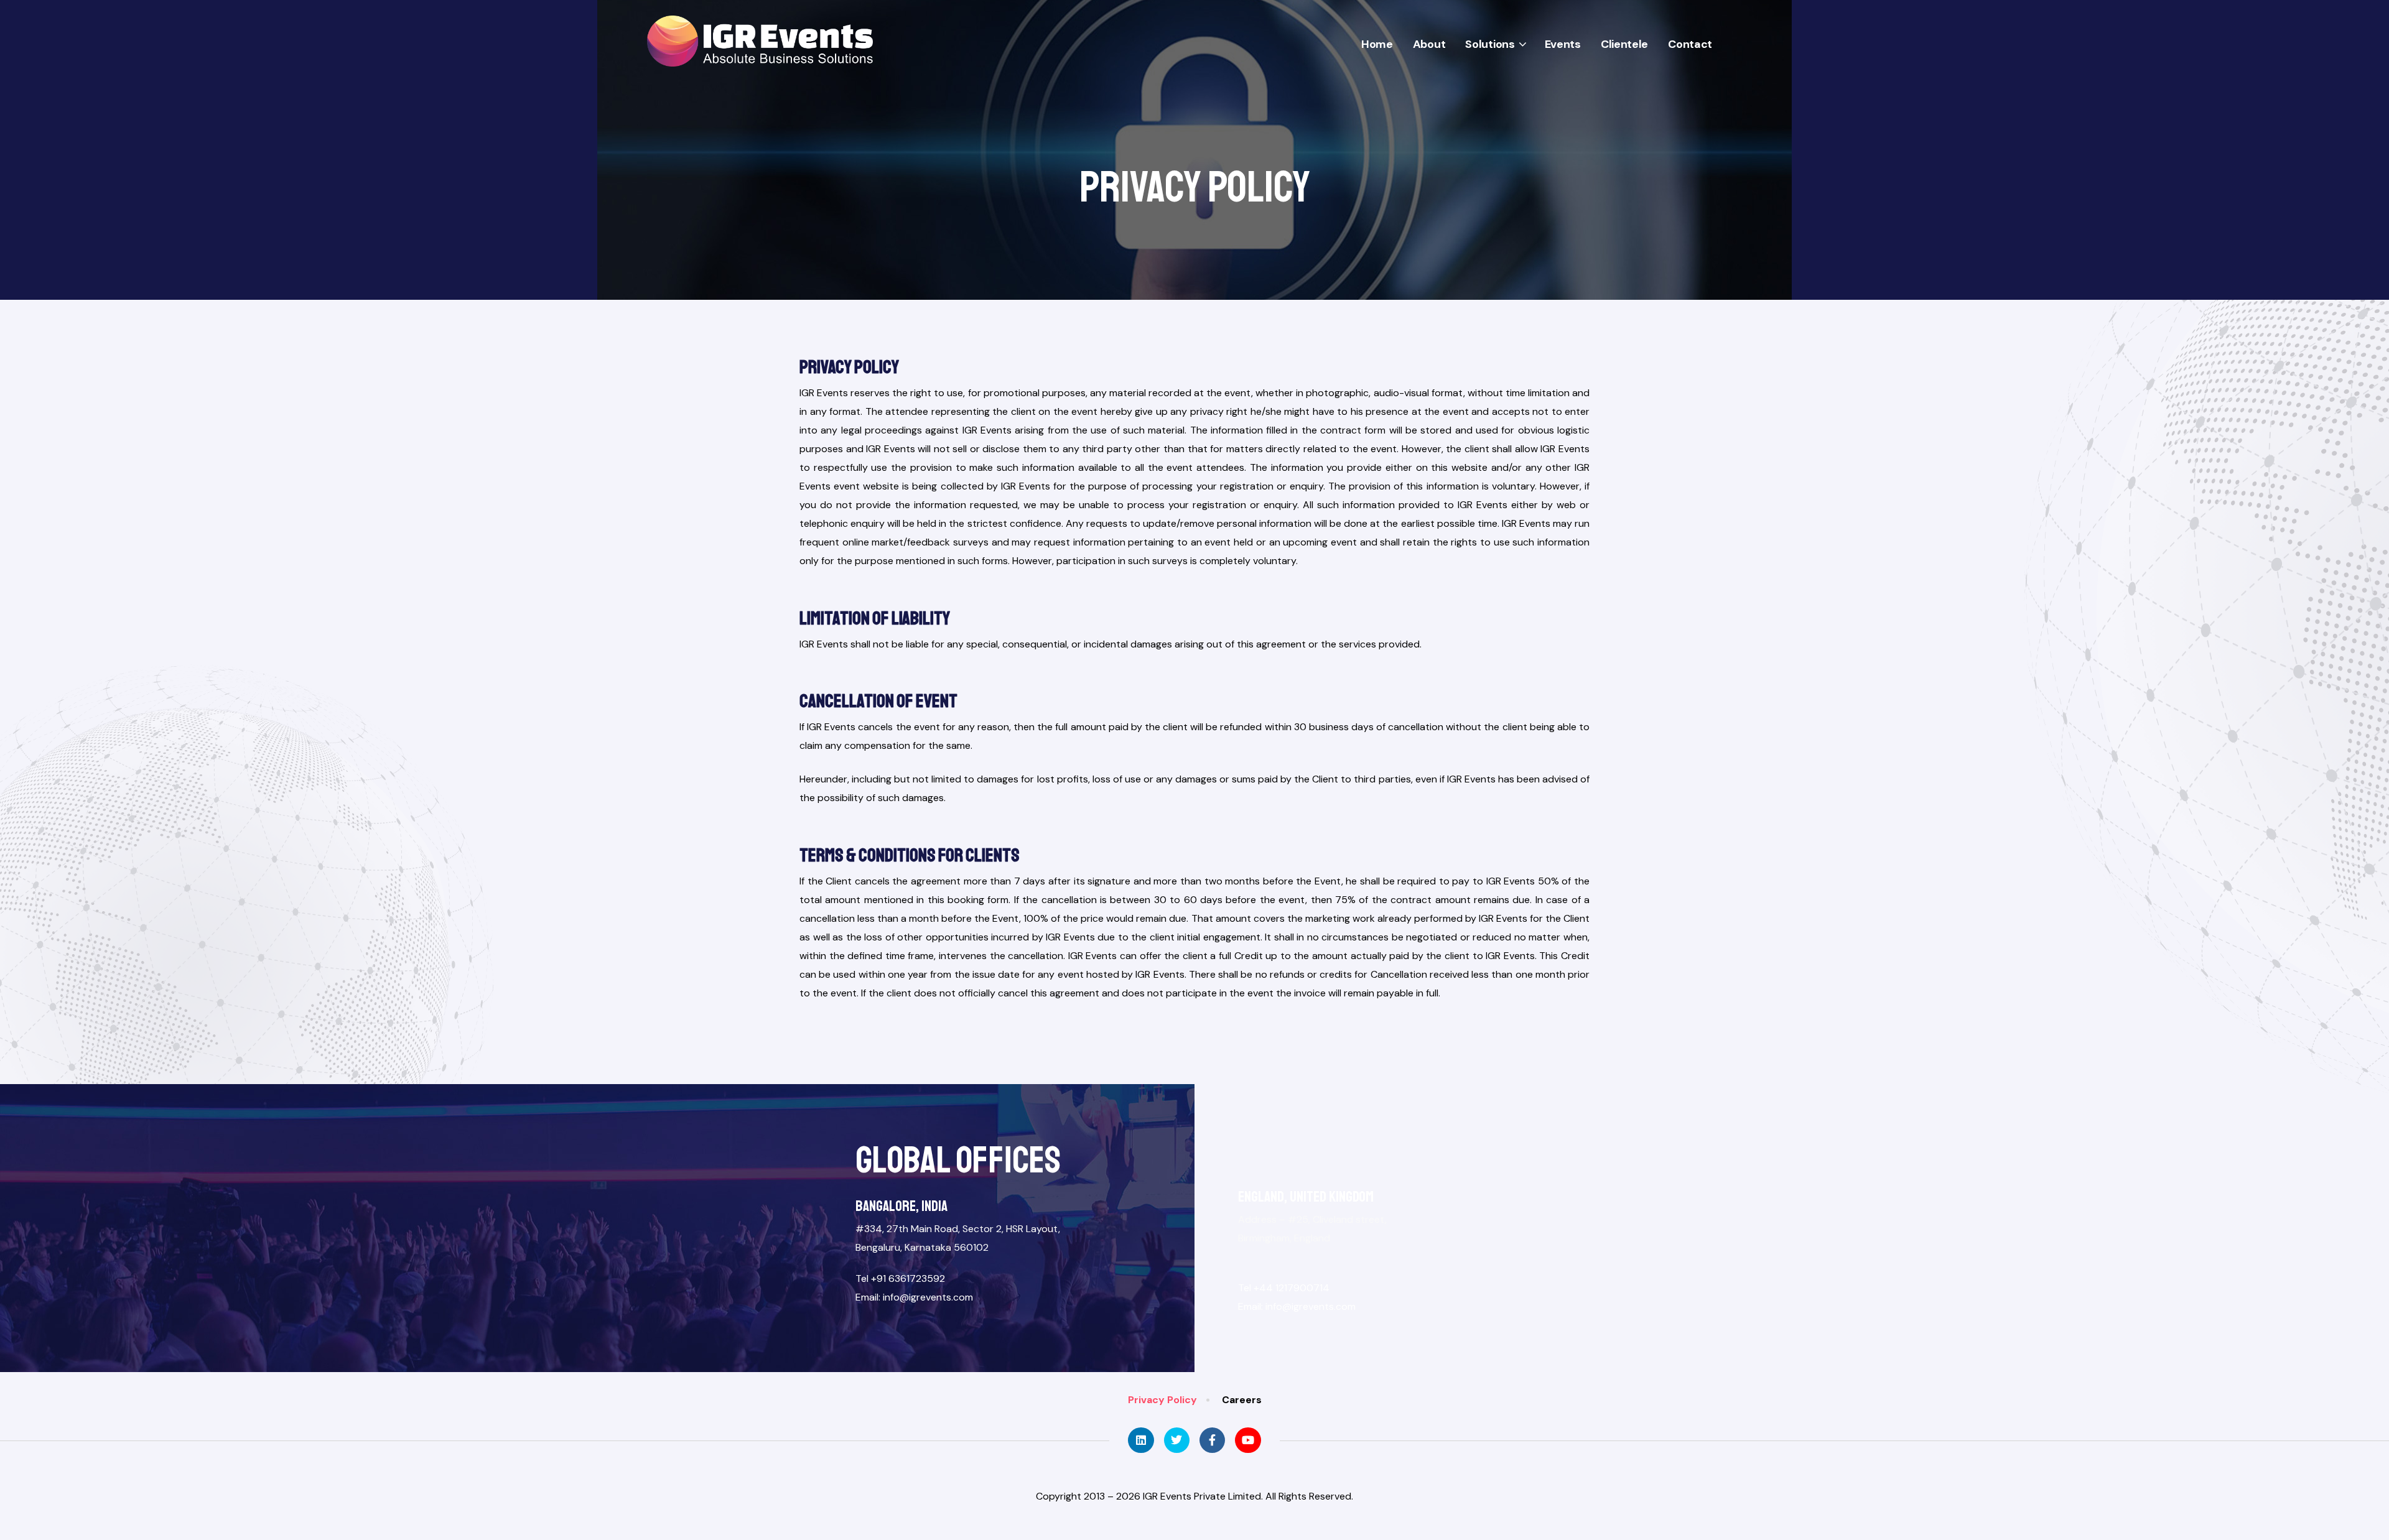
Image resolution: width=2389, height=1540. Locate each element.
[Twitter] (1177, 1440)
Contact (1690, 44)
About (1429, 44)
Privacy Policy (1162, 1400)
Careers (1242, 1400)
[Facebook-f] (1212, 1440)
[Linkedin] (1141, 1440)
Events (1563, 44)
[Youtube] (1248, 1440)
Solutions (1490, 44)
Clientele (1624, 44)
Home (1377, 44)
